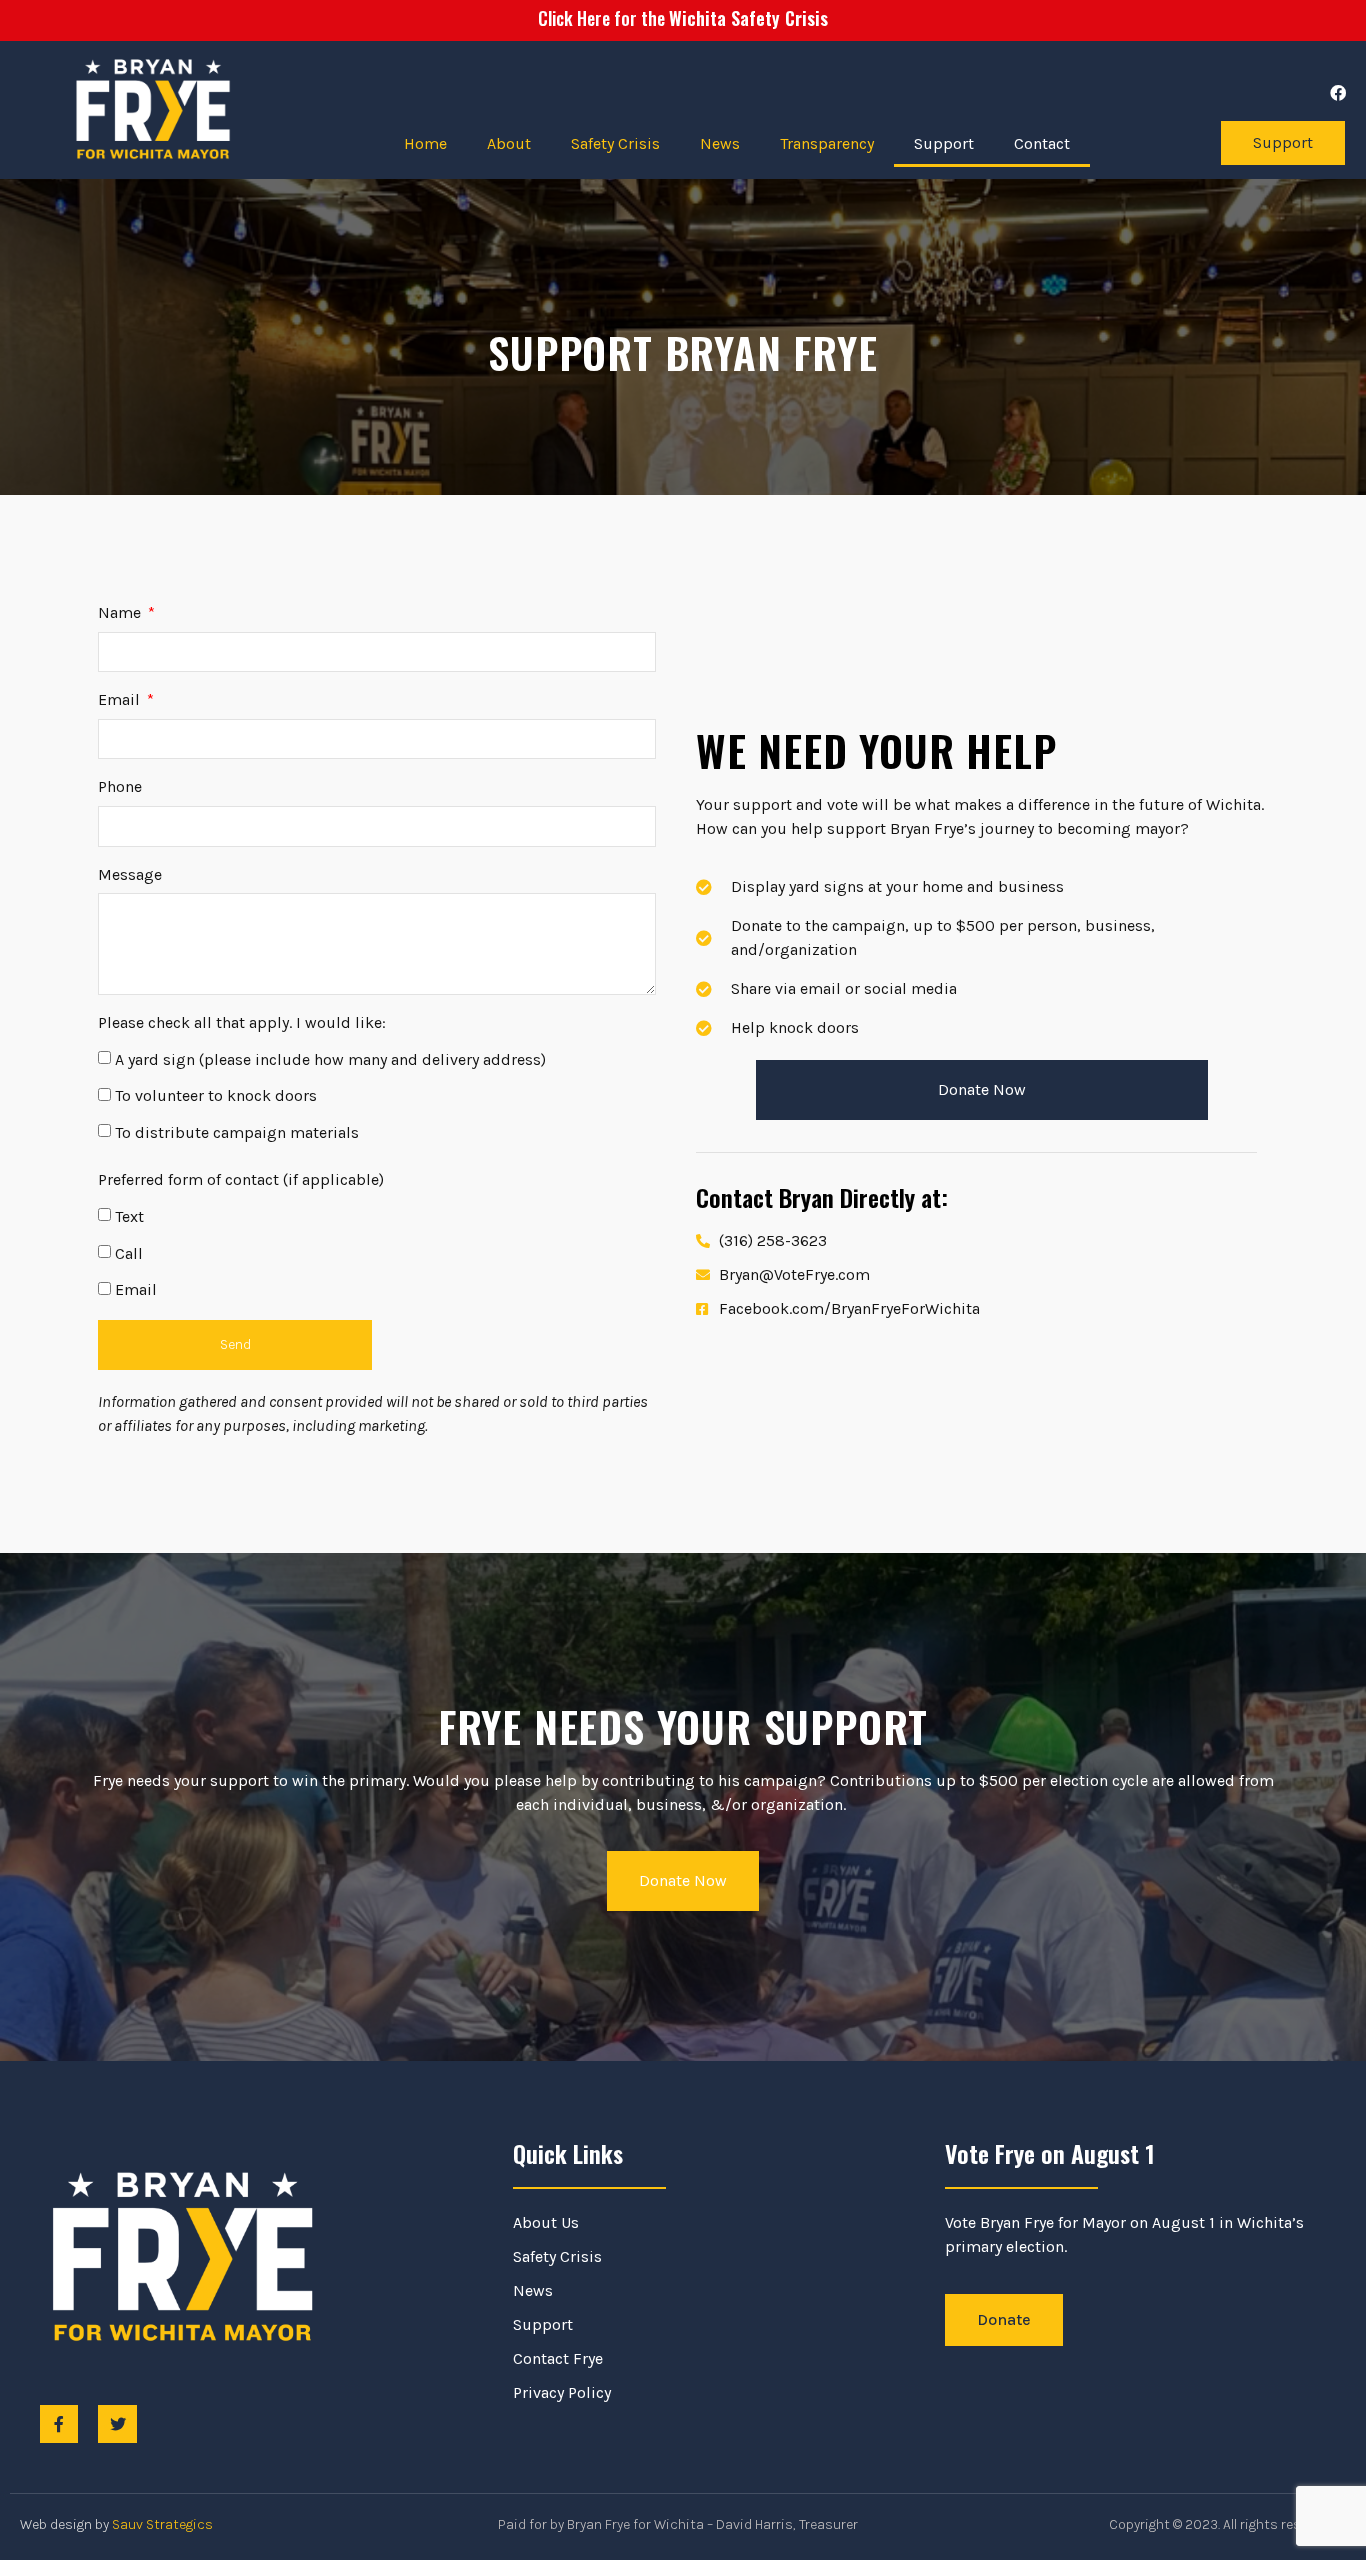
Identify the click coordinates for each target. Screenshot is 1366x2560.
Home (425, 143)
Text (129, 1216)
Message (130, 874)
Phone (120, 786)
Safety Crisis (615, 143)
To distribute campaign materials (237, 1132)
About (509, 143)
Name (121, 612)
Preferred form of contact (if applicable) (241, 1179)
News (720, 143)
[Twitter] (117, 2424)
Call (129, 1253)
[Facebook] (1338, 93)
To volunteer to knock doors (216, 1095)
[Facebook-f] (59, 2424)
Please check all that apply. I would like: (242, 1022)
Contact (1042, 143)
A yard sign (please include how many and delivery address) (330, 1059)
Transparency (827, 143)
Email (121, 699)
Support (944, 143)
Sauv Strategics (162, 2524)
